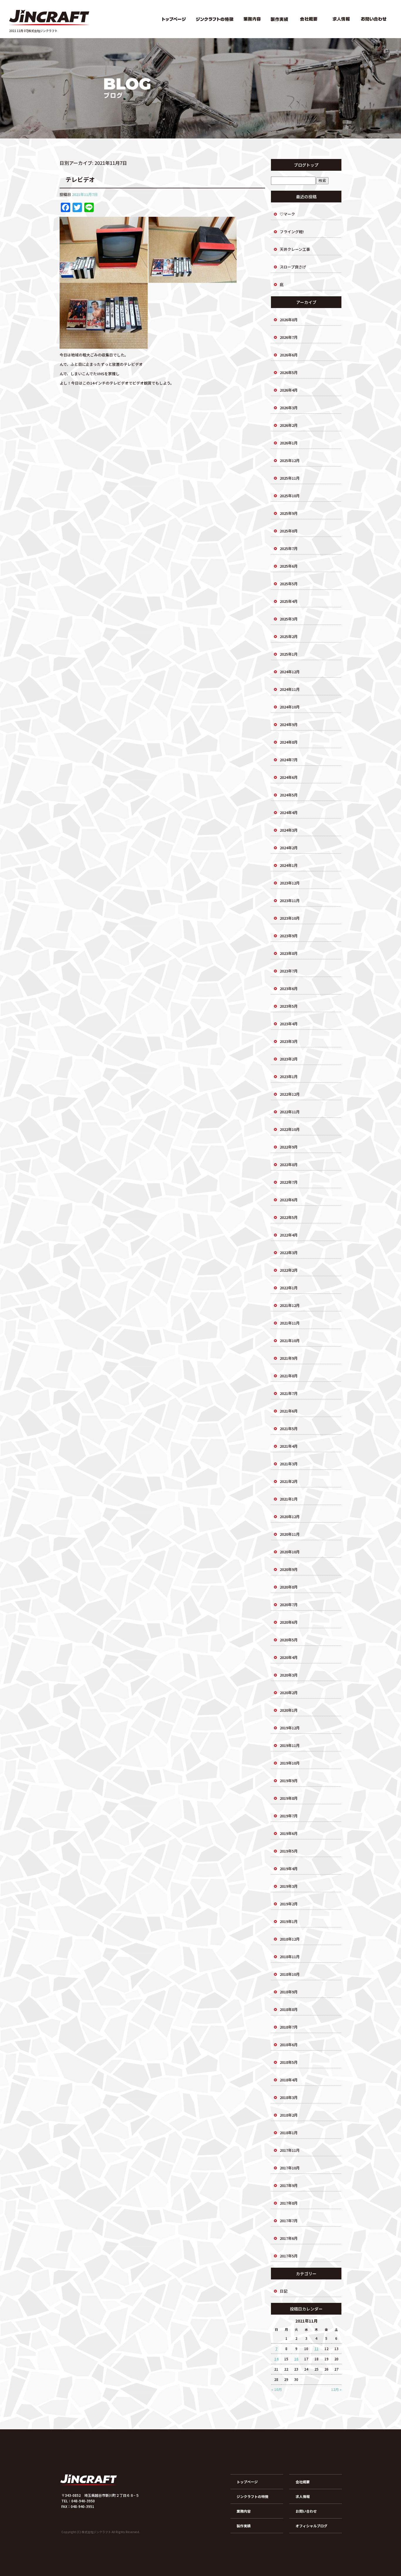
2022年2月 (289, 1270)
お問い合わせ (375, 19)
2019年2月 (289, 1904)
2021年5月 (289, 1429)
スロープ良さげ (293, 267)
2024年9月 (289, 724)
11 (316, 2348)
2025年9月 (289, 513)
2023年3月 (289, 1041)
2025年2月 (289, 636)
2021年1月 (289, 1499)
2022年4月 (289, 1235)
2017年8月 (289, 2203)
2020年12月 (290, 1517)
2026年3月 (289, 408)
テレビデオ (80, 179)
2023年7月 (289, 971)
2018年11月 (290, 1957)
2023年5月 (289, 1006)
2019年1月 (289, 1921)
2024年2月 (289, 848)
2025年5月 (289, 584)
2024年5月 (289, 795)
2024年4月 (289, 812)
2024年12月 (290, 672)
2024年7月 (289, 760)
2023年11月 (290, 900)
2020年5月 (289, 1640)
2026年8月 (289, 320)
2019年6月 (289, 1833)
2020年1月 (289, 1710)
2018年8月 (289, 2009)
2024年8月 (289, 742)
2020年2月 (289, 1693)
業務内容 (253, 19)
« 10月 (277, 2389)
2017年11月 (290, 2150)
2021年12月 (290, 1305)
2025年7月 (289, 548)
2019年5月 (289, 1851)
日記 (284, 2291)
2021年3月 (289, 1464)
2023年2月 (289, 1059)
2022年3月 (289, 1253)
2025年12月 (290, 460)
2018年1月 (289, 2133)
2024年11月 (290, 689)
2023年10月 (290, 918)
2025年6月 (289, 566)
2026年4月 (289, 390)
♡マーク (287, 214)
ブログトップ (306, 165)
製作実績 (279, 19)
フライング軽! (292, 232)
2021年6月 (289, 1411)
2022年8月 (289, 1164)
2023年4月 (289, 1024)
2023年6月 (289, 988)
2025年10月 (290, 496)
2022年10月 (290, 1129)
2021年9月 (289, 1358)
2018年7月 (289, 2027)
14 (276, 2359)
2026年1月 (289, 443)
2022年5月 (289, 1217)
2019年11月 (290, 1745)
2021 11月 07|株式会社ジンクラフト (33, 31)
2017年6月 (289, 2238)
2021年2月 (289, 1481)
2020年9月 (289, 1569)
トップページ (173, 19)
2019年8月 (289, 1798)
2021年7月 (289, 1393)
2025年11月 (290, 478)
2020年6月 (289, 1622)
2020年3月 (289, 1675)
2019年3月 (289, 1886)
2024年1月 (289, 865)
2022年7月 (289, 1182)
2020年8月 (289, 1587)
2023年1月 (289, 1076)
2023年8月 (289, 953)
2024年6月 (289, 777)
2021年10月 (290, 1341)
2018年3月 (289, 2097)
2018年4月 (289, 2080)
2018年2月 (289, 2115)
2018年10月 (290, 1974)
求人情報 (341, 19)
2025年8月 (289, 531)
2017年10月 (290, 2168)
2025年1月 (289, 654)
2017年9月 (289, 2185)
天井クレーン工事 (295, 249)
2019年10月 (290, 1763)
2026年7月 (289, 337)
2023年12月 (290, 883)
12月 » (336, 2389)
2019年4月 (289, 1869)
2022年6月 (289, 1200)
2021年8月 (289, 1376)
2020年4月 (289, 1657)
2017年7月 (289, 2221)
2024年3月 (289, 830)
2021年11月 (290, 1323)
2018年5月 (289, 2062)
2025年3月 (289, 619)
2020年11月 (290, 1534)
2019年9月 (289, 1781)
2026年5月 (289, 372)
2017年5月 (289, 2256)
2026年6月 (289, 355)
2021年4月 (289, 1446)
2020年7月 (289, 1605)
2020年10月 (290, 1552)
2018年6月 (289, 2045)
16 (296, 2359)
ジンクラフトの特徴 (215, 19)
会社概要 (309, 19)
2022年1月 (289, 1288)
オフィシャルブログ (311, 2526)
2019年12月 (290, 1728)
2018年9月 (289, 1992)
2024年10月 (290, 707)
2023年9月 (289, 936)
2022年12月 (290, 1094)
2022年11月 (290, 1112)
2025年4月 (289, 601)
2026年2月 (289, 425)
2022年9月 (289, 1147)
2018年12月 (290, 1939)
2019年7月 (289, 1816)
